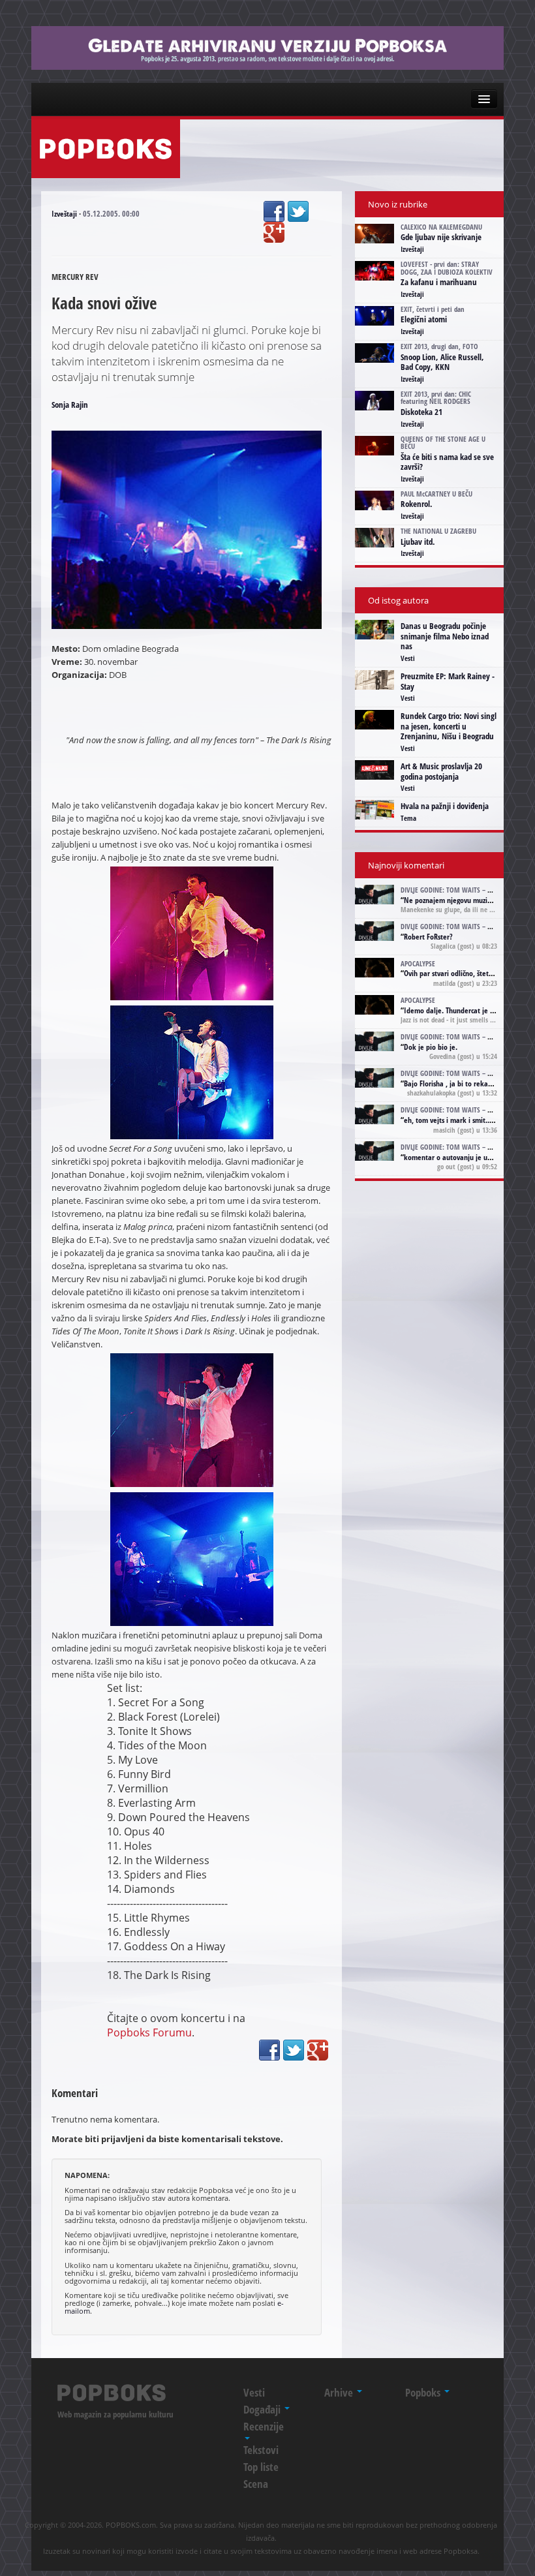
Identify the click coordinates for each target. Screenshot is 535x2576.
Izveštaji (64, 214)
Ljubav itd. (418, 542)
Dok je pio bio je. (431, 1047)
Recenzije (264, 2426)
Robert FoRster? (428, 937)
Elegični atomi (424, 319)
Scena (256, 2484)
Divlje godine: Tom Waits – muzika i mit (464, 890)
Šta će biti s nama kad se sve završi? (447, 462)
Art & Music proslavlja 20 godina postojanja (441, 771)
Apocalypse (418, 963)
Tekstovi (261, 2450)
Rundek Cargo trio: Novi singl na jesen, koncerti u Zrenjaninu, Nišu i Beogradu (449, 726)
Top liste (261, 2467)
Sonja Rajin (70, 405)
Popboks (424, 2392)
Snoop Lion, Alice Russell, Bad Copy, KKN (442, 362)
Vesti (408, 658)
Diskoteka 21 (421, 412)
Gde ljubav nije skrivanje (441, 237)
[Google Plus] (274, 232)
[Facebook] (274, 211)
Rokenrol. (417, 504)
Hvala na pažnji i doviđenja (445, 806)
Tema (408, 818)
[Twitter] (298, 211)
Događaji (263, 2409)
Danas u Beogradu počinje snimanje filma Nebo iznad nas (445, 636)
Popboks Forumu (149, 2032)
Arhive (340, 2392)
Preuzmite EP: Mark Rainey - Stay (448, 681)
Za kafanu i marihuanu (439, 282)
